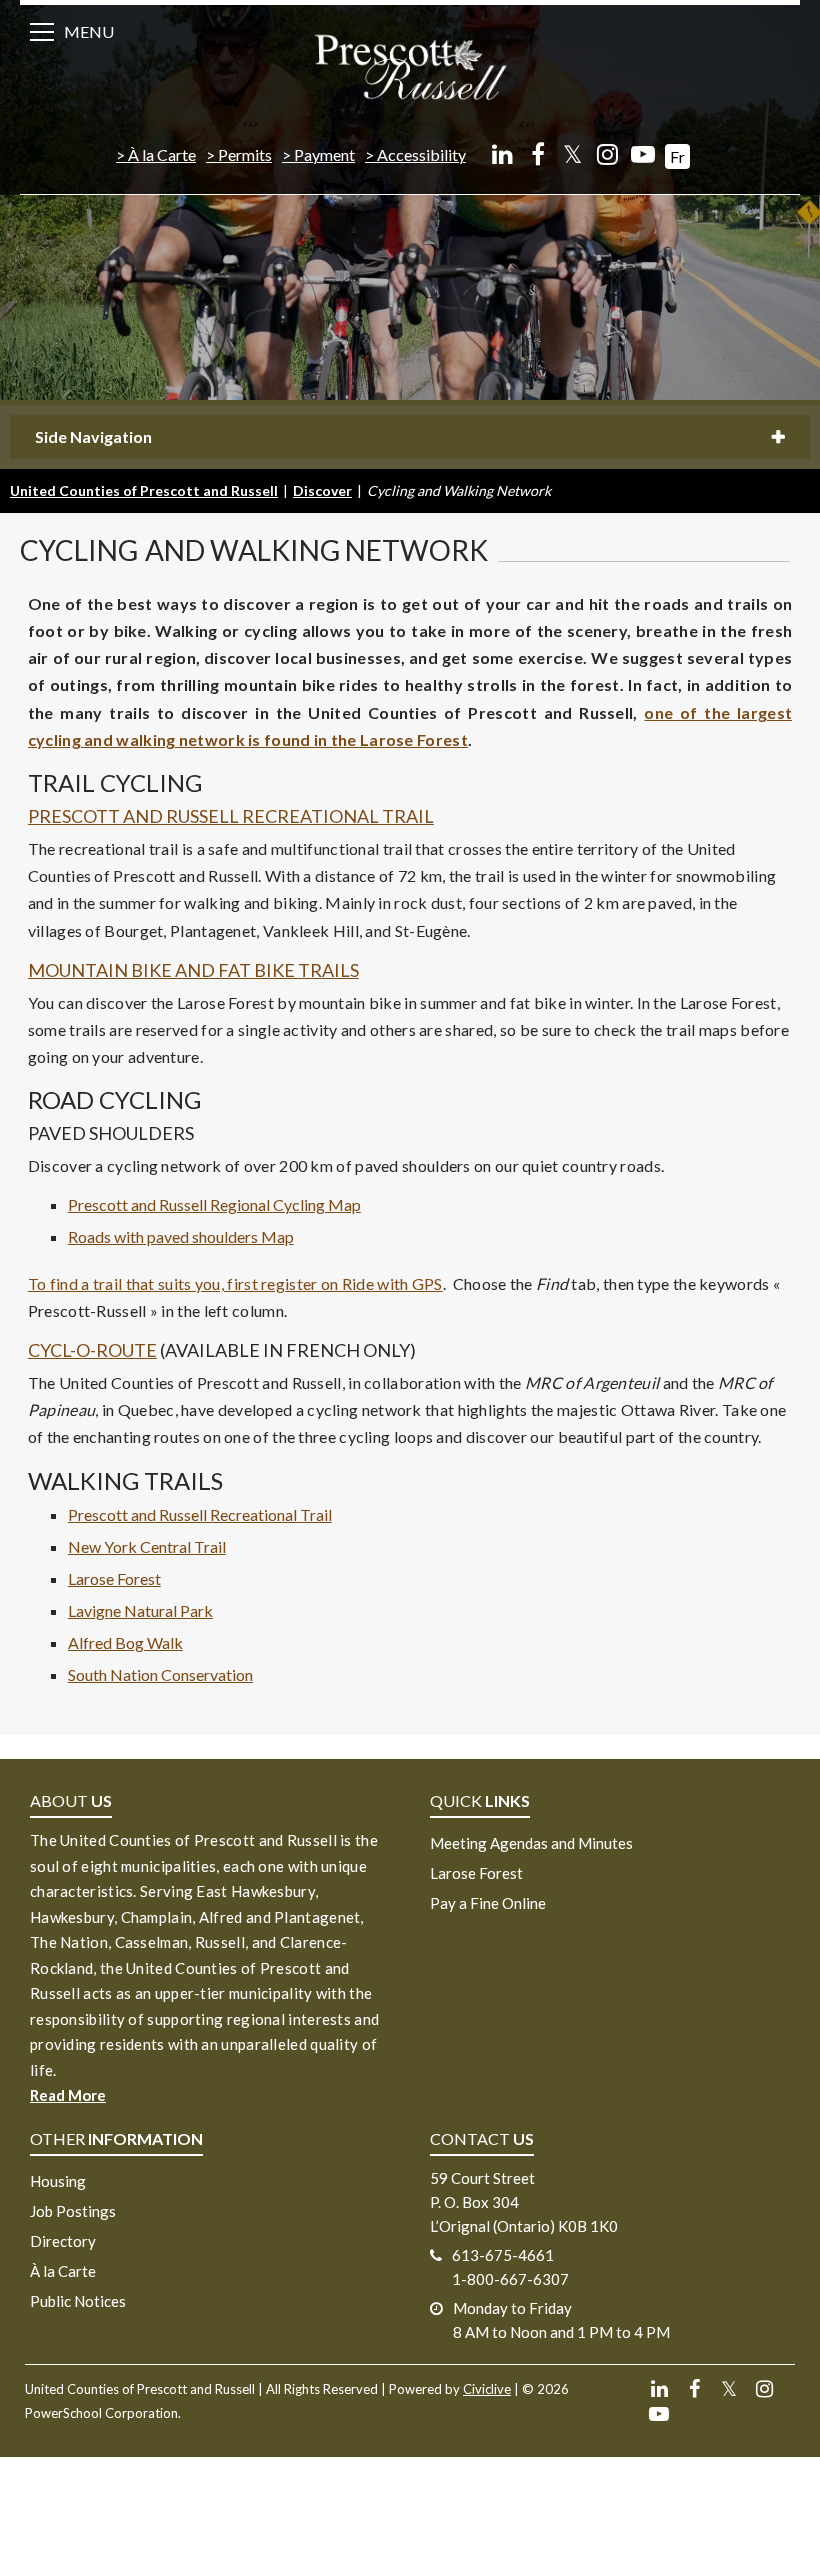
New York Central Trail (147, 1546)
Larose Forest (114, 1578)
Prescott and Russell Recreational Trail (231, 816)
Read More (68, 2095)
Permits (245, 154)
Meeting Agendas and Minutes (531, 1843)
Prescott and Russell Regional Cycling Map (214, 1204)
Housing (58, 2181)
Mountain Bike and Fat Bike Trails (193, 970)
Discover (322, 490)
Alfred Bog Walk (125, 1642)
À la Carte (162, 154)
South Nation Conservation (160, 1674)
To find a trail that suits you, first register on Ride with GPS (235, 1283)
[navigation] (410, 65)
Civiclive (487, 2389)
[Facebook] (537, 153)
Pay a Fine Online (488, 1903)
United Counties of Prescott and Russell (144, 490)
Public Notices (78, 2301)
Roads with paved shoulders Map (181, 1236)
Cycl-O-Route (92, 1350)
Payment (324, 154)
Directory (63, 2241)
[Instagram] (607, 153)
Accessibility (421, 154)
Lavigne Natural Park (140, 1610)
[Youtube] (642, 153)
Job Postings (73, 2211)
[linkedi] (502, 153)
